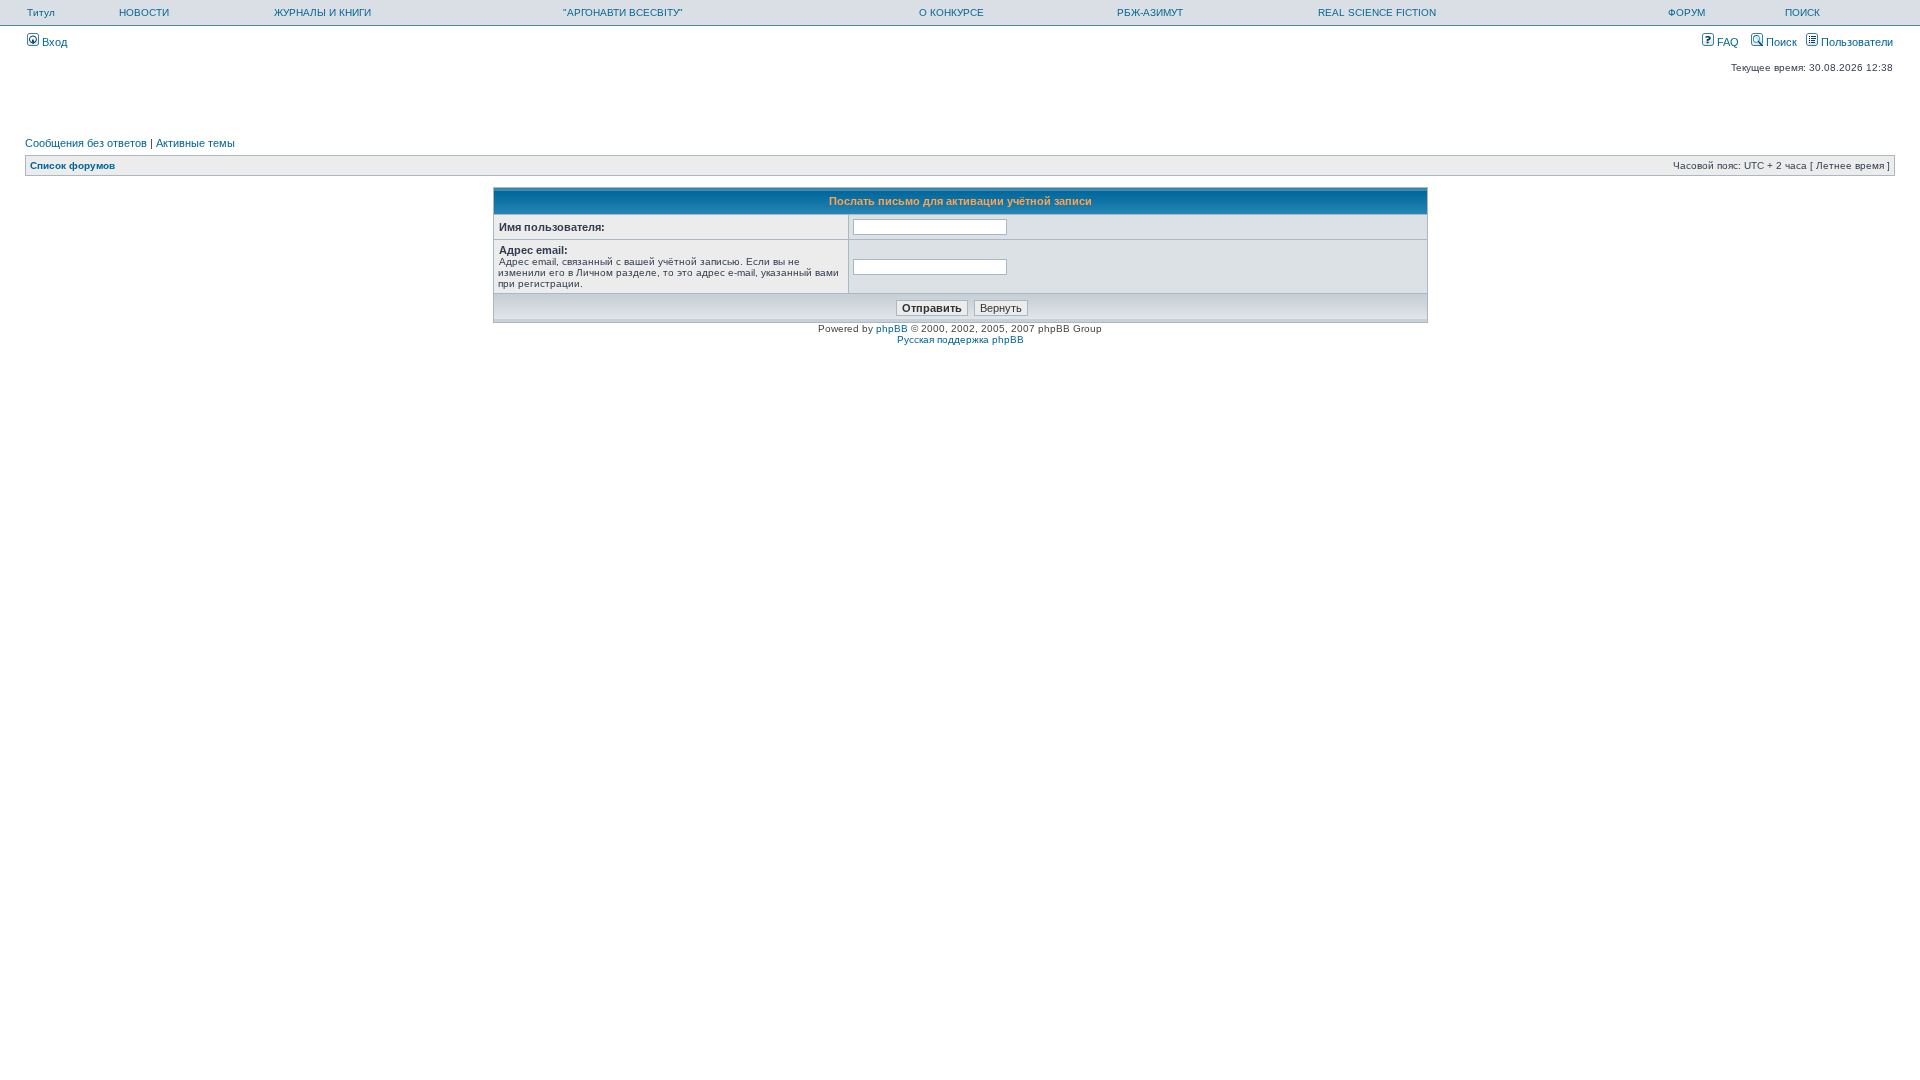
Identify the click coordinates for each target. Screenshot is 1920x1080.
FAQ (1726, 42)
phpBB (892, 328)
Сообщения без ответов (86, 143)
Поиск (1780, 42)
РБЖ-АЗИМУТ (1150, 12)
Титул (41, 12)
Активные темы (195, 143)
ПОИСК (1802, 12)
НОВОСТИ (144, 12)
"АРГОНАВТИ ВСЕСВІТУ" (623, 12)
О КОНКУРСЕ (951, 12)
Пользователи (1855, 42)
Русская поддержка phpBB (960, 339)
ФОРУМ (1686, 12)
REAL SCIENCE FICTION (1377, 12)
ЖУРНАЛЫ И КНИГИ (322, 12)
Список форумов (72, 165)
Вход (53, 42)
